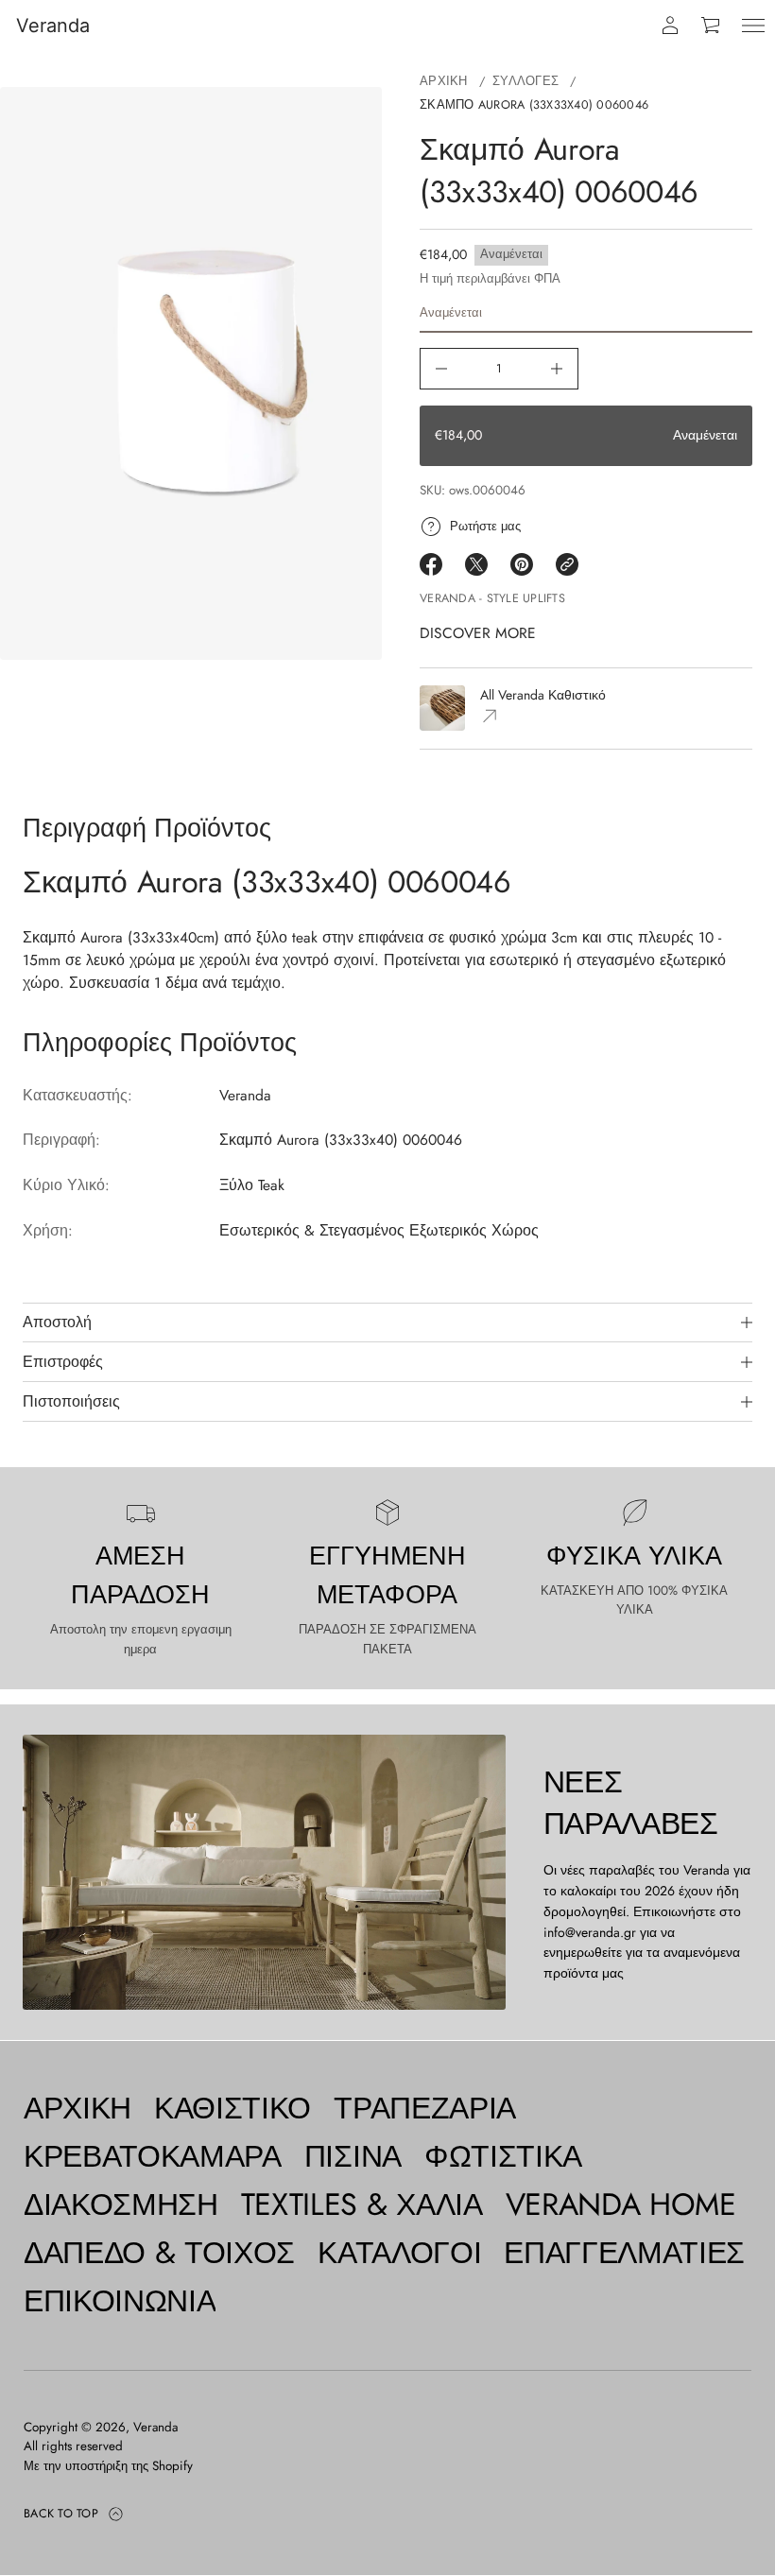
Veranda (53, 26)
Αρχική (444, 81)
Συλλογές (525, 81)
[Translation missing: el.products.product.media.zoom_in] (191, 373)
